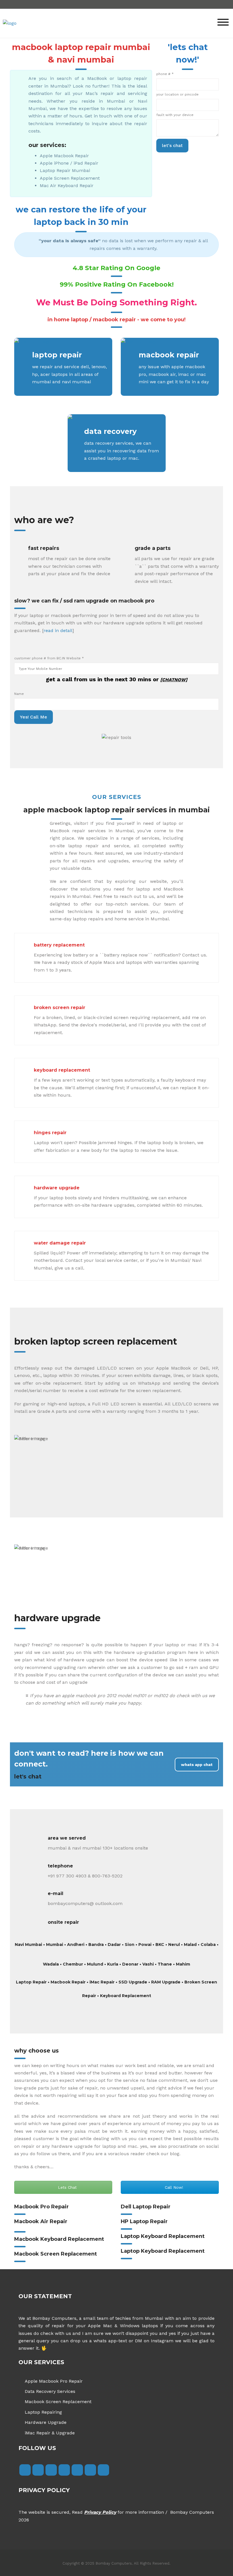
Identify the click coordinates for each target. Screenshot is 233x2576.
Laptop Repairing (43, 2412)
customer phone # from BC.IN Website (49, 658)
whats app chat (197, 1765)
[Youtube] (90, 2470)
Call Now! (173, 2187)
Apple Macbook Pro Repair (54, 2381)
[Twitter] (38, 2470)
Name (19, 694)
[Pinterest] (103, 2470)
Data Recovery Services (50, 2391)
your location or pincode (177, 94)
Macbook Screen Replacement (58, 2402)
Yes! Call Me (34, 717)
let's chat (172, 145)
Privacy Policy (100, 2512)
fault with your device (175, 115)
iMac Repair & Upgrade (50, 2433)
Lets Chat (67, 2187)
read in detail (58, 630)
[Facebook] (25, 2470)
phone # (165, 74)
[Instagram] (51, 2470)
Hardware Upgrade (46, 2422)
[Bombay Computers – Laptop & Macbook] (10, 23)
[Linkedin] (77, 2470)
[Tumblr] (64, 2470)
